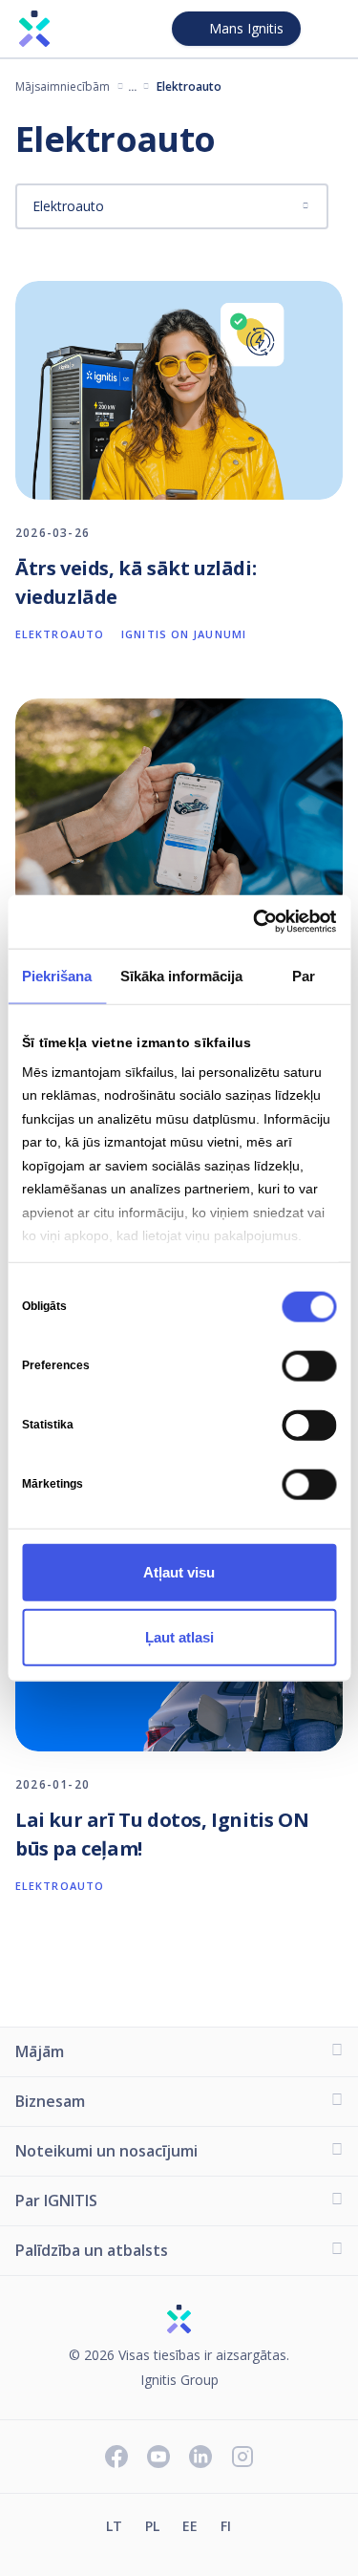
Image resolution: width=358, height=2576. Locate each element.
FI (226, 2526)
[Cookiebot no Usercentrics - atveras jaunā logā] (255, 922)
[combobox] (172, 206)
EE (190, 2526)
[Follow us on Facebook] (116, 2458)
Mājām (40, 2051)
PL (152, 2526)
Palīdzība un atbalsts (92, 2250)
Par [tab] (304, 975)
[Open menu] (327, 29)
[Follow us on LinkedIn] (200, 2458)
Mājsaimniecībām (63, 86)
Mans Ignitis (246, 28)
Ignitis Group (179, 2381)
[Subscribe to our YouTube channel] (158, 2458)
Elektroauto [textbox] (68, 206)
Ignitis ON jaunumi (184, 634)
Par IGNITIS (56, 2200)
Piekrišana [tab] (57, 975)
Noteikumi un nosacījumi (106, 2151)
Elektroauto (60, 634)
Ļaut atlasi (179, 1636)
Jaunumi (133, 86)
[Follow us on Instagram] (242, 2458)
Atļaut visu (179, 1571)
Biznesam (50, 2101)
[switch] (309, 1365)
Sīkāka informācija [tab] (181, 975)
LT (114, 2526)
